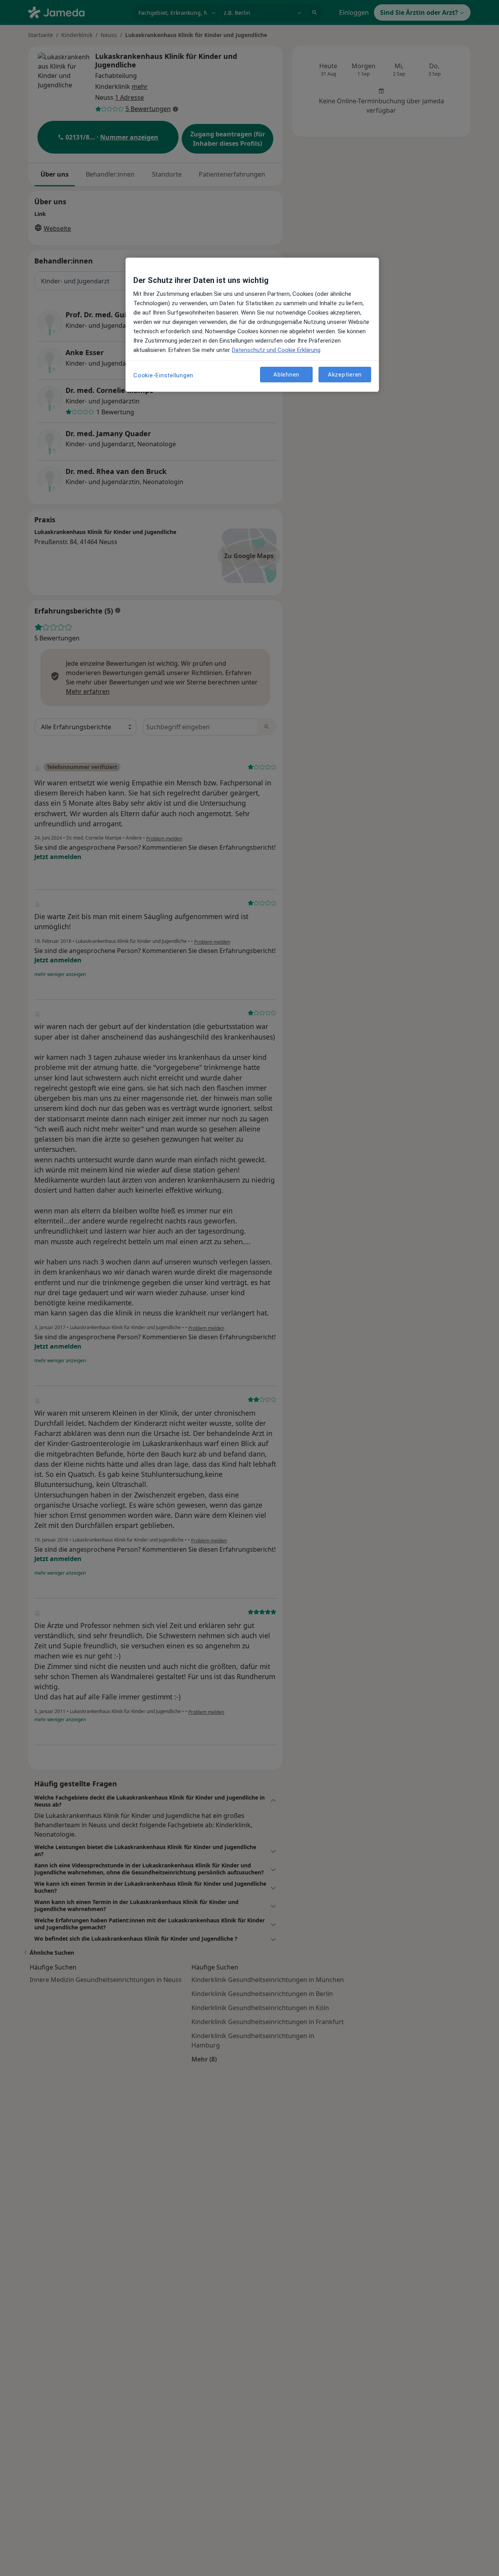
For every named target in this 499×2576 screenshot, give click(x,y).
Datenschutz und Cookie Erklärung (276, 350)
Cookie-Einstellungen (163, 375)
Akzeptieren (345, 374)
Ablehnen (286, 374)
